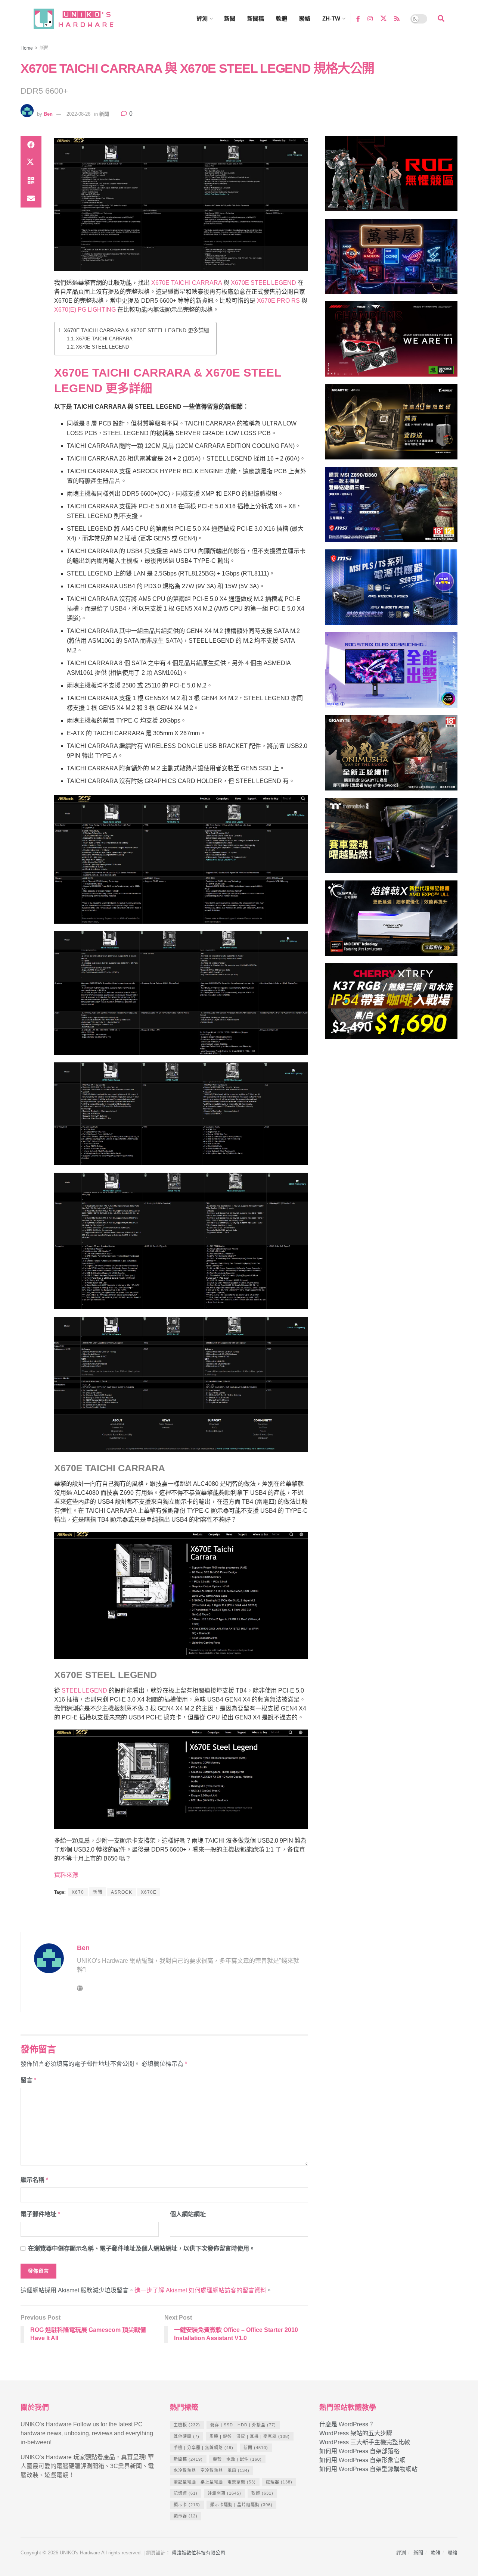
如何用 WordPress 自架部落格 (359, 2451)
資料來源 (66, 1875)
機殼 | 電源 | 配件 (237, 2459)
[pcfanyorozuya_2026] (391, 260)
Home (27, 48)
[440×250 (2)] (391, 591)
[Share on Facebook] (31, 145)
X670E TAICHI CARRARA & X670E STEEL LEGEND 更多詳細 (136, 330)
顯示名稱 (34, 2180)
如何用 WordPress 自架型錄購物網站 (368, 2469)
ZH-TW (331, 18)
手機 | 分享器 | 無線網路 (204, 2448)
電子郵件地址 (40, 2214)
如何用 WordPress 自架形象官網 (362, 2460)
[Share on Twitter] (31, 163)
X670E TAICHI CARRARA (187, 283)
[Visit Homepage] (80, 19)
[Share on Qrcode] (31, 181)
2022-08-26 (78, 114)
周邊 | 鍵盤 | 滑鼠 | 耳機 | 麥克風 (250, 2436)
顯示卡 (187, 2505)
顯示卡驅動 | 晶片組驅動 (241, 2505)
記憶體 (186, 2493)
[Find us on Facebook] (358, 18)
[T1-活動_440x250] (391, 342)
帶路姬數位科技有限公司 (198, 2553)
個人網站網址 (188, 2214)
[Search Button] (441, 19)
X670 (78, 1892)
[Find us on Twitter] (384, 19)
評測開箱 (224, 2493)
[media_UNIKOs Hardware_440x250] (391, 756)
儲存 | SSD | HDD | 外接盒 (243, 2425)
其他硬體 (187, 2436)
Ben (48, 114)
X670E (149, 1892)
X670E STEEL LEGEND (263, 283)
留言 (28, 2080)
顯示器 (186, 2516)
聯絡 (305, 18)
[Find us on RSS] (397, 18)
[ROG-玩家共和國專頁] (391, 177)
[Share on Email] (31, 199)
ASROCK (122, 1892)
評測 (202, 18)
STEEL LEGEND (84, 1691)
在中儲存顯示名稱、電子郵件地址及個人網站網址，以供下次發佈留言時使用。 (142, 2248)
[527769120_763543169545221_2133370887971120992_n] (391, 839)
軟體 (282, 18)
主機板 (187, 2425)
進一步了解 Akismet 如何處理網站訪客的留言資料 (200, 2290)
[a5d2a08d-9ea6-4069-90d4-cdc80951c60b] (391, 508)
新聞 (230, 18)
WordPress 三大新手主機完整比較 (365, 2442)
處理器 (279, 2482)
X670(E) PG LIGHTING (85, 310)
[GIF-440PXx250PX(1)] (391, 1004)
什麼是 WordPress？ (347, 2424)
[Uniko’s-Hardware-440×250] (391, 921)
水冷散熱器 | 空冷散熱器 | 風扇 (212, 2470)
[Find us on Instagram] (370, 18)
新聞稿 (256, 18)
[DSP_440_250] (391, 673)
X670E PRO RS (278, 301)
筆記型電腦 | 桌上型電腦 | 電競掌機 (215, 2482)
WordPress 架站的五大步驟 (356, 2433)
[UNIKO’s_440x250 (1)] (391, 425)
